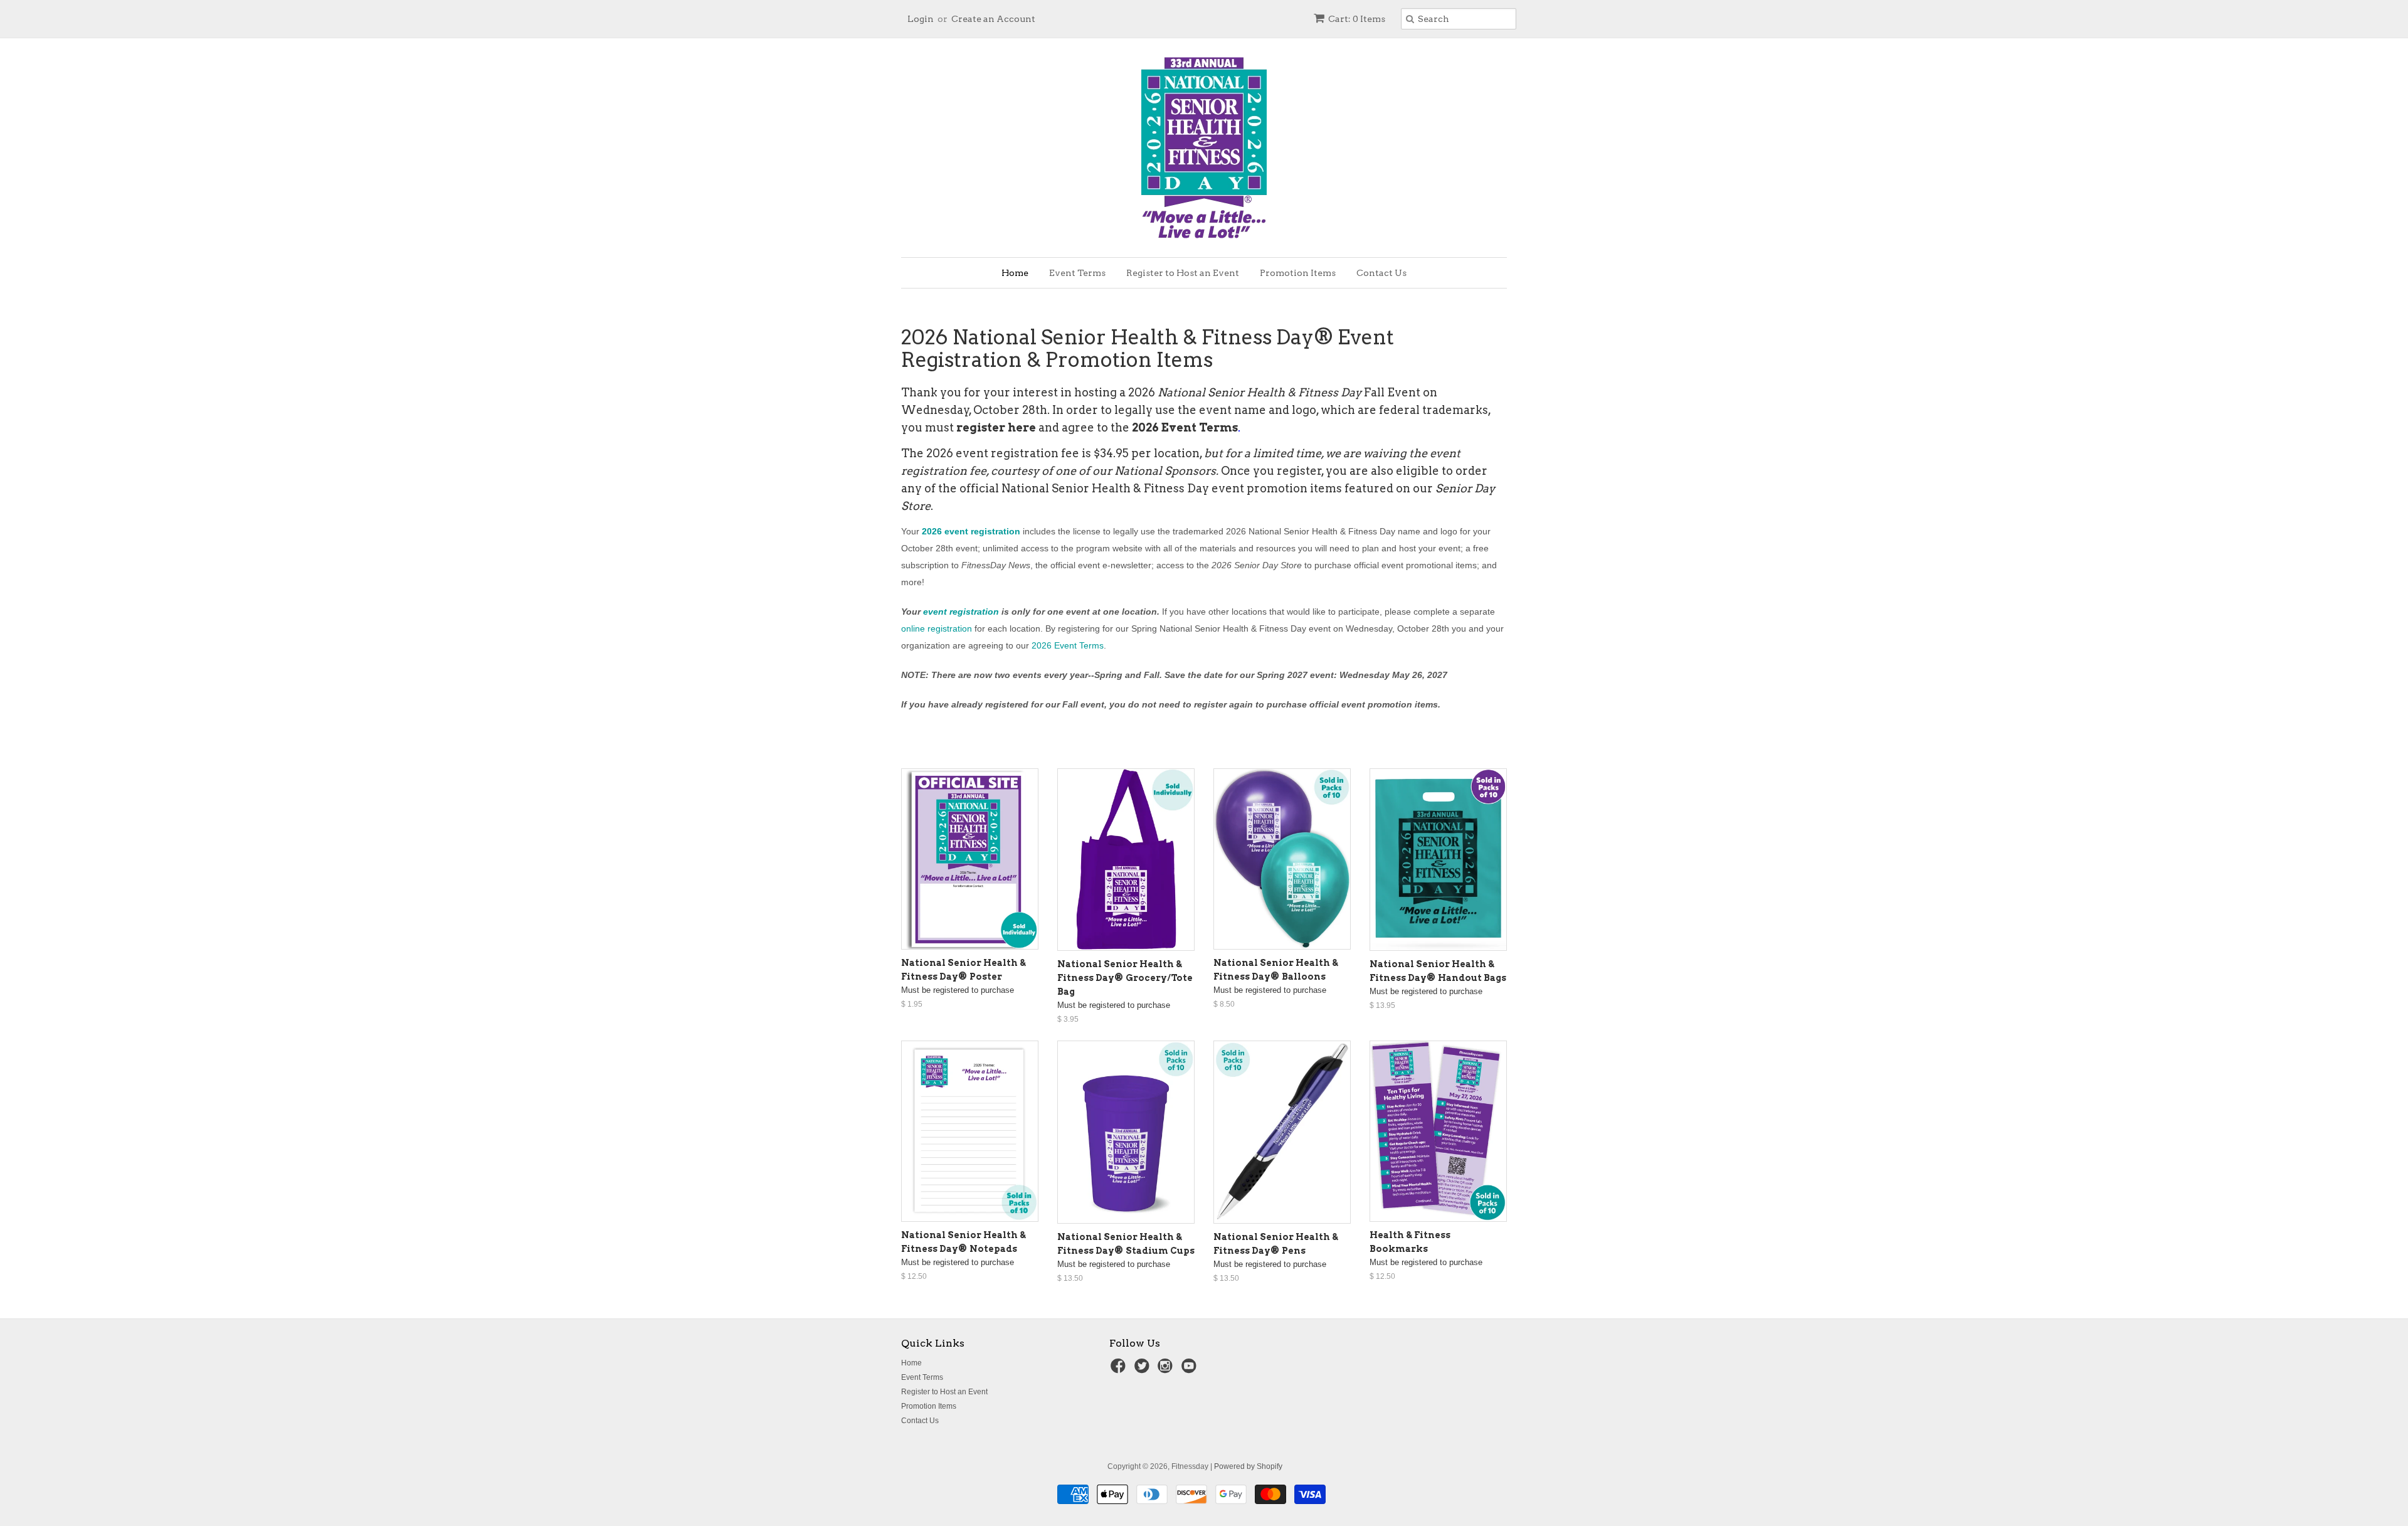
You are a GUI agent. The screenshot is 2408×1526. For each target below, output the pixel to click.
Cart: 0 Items (1357, 19)
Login (921, 19)
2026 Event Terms (1185, 427)
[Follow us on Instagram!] (1167, 1370)
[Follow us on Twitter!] (1144, 1370)
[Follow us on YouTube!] (1191, 1370)
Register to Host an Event (1183, 273)
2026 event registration (971, 531)
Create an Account (993, 19)
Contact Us (1381, 273)
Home (1015, 273)
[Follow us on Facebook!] (1120, 1370)
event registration (961, 612)
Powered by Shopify (1248, 1466)
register (1299, 471)
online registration (937, 628)
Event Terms (1077, 273)
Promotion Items (1298, 273)
